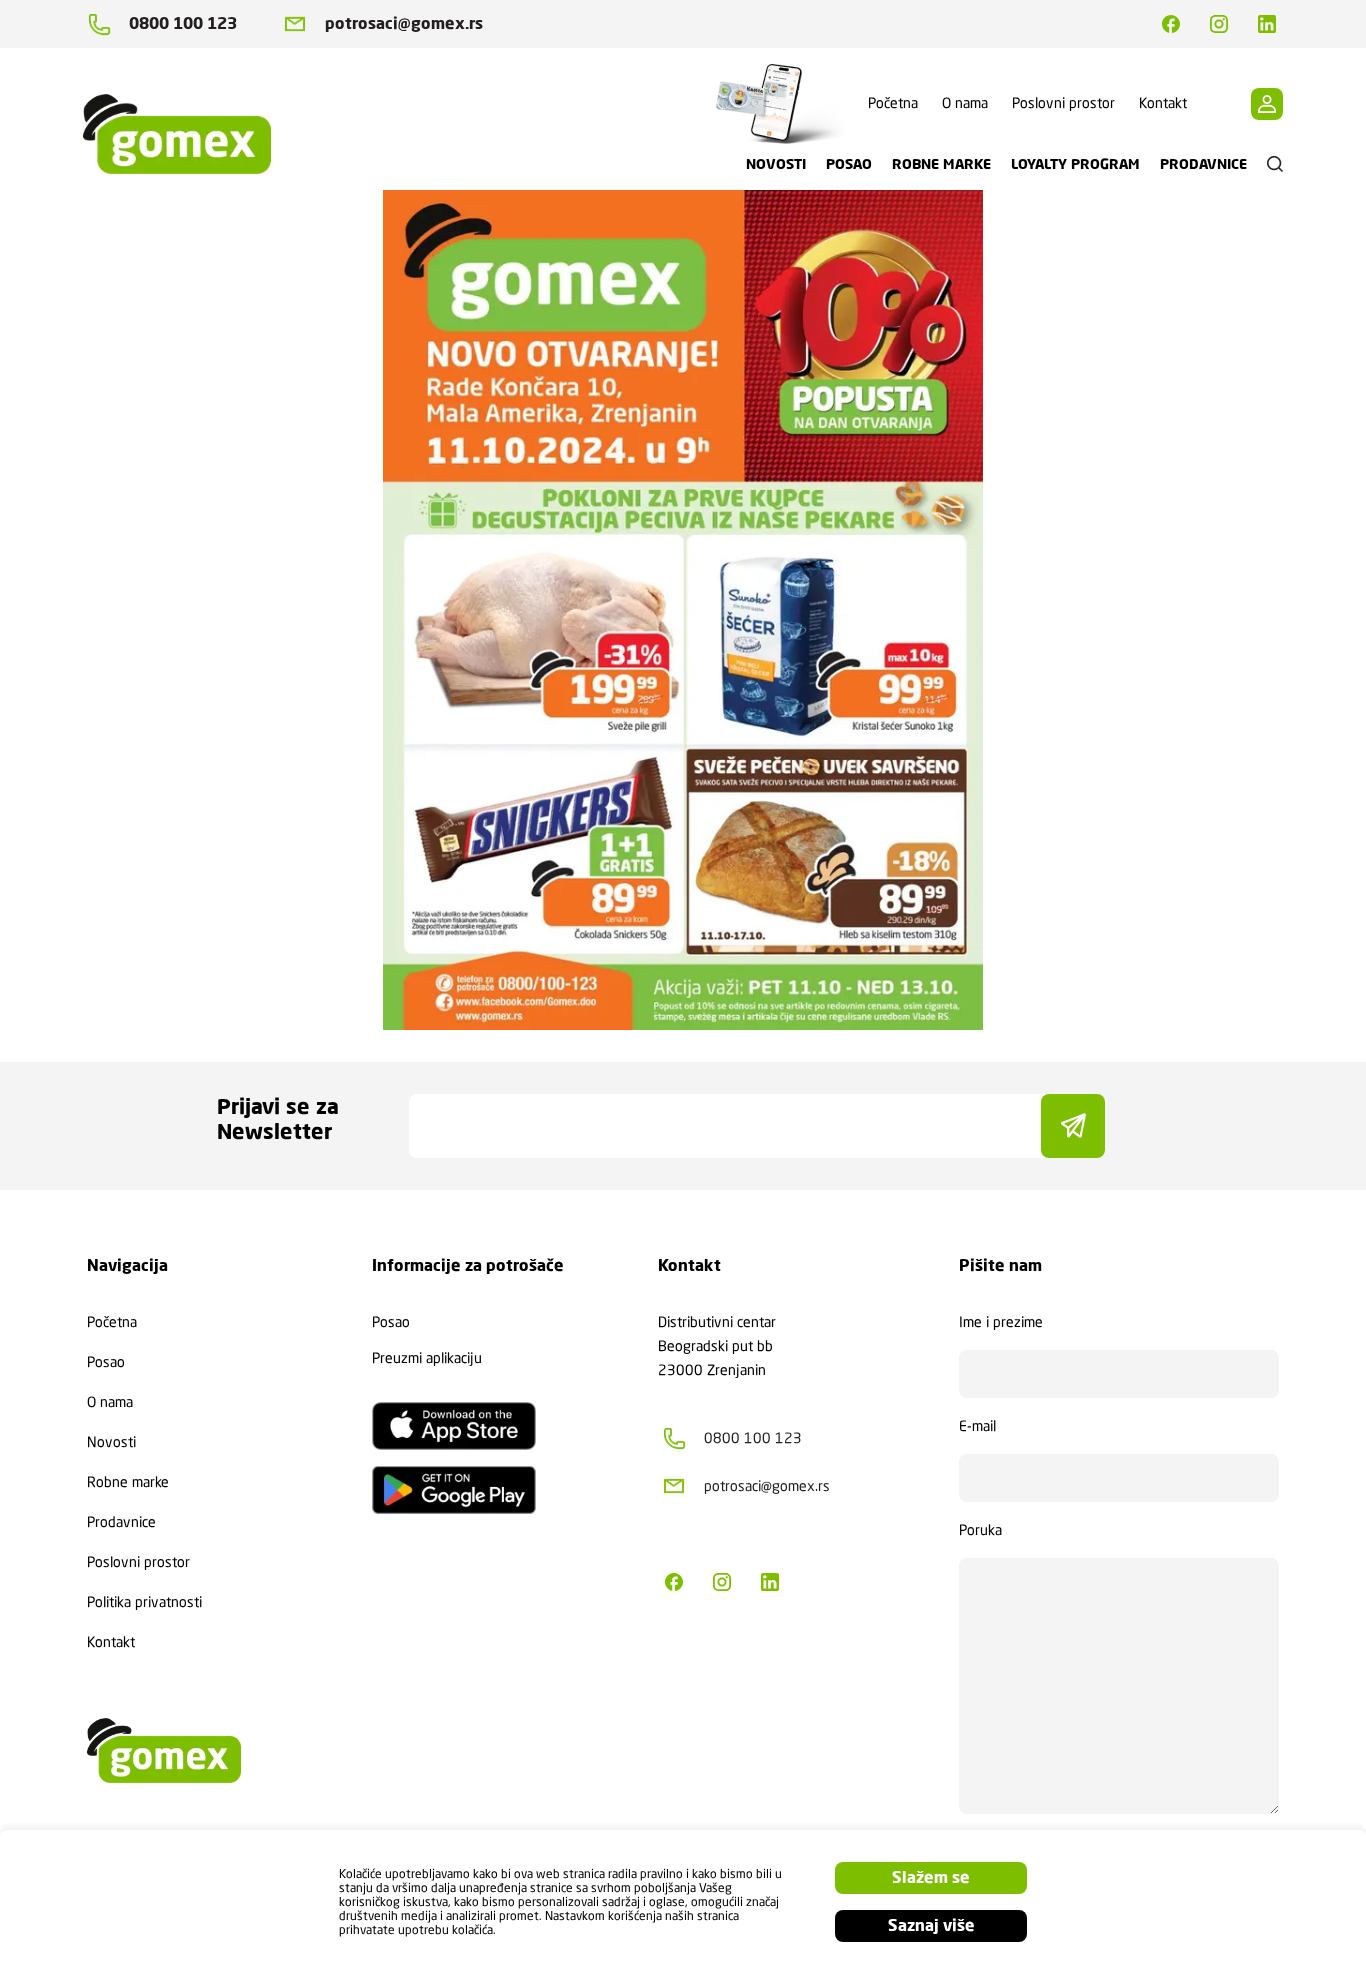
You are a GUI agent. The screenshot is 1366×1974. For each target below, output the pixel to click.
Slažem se (931, 1877)
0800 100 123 (183, 23)
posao (849, 164)
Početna (893, 103)
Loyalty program (1075, 164)
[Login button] (1267, 104)
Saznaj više (931, 1925)
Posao (106, 1362)
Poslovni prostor (1063, 103)
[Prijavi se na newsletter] (1073, 1126)
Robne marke (128, 1482)
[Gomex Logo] (193, 134)
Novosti (111, 1442)
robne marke (941, 164)
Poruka (980, 1530)
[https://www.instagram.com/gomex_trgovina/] (1219, 24)
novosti (776, 164)
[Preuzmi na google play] (454, 1490)
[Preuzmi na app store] (454, 1426)
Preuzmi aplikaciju (427, 1358)
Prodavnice (121, 1522)
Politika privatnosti (144, 1602)
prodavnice (1203, 164)
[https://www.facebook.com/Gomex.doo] (1171, 24)
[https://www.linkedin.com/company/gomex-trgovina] (1267, 24)
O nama (965, 103)
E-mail (977, 1426)
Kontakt (1163, 103)
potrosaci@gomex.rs (404, 23)
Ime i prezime (1001, 1322)
